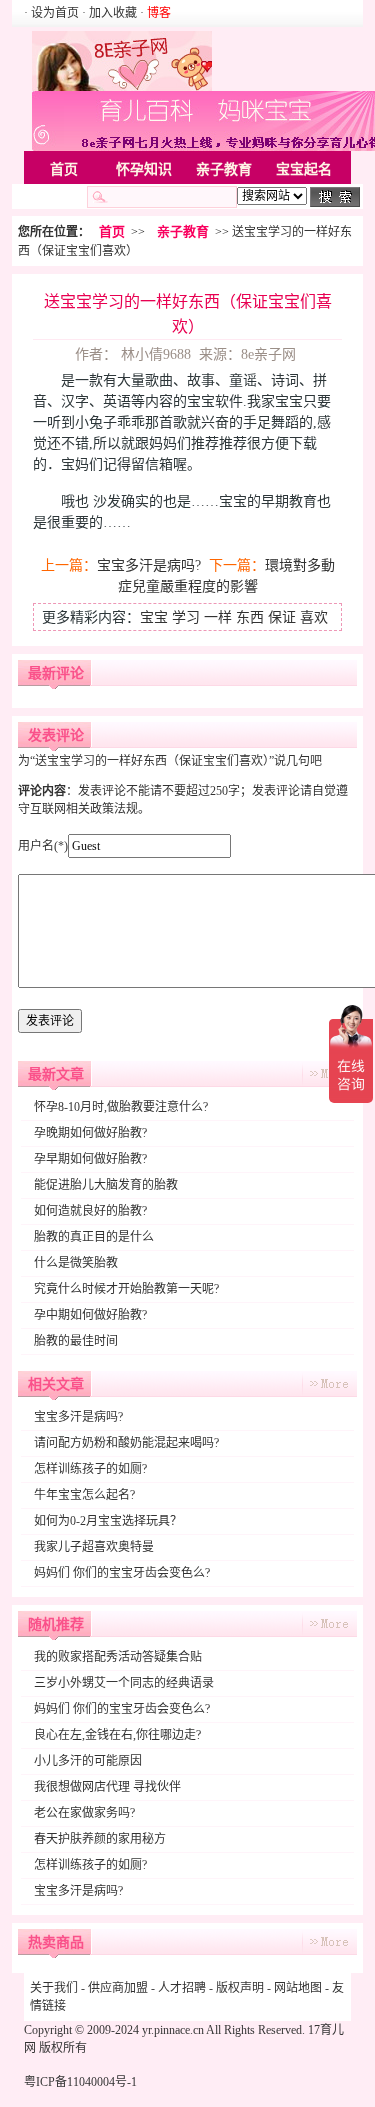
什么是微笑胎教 (76, 1263)
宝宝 (154, 617)
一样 (218, 617)
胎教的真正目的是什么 (94, 1237)
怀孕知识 (144, 169)
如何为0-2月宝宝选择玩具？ (108, 1521)
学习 (186, 617)
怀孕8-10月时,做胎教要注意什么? (121, 1107)
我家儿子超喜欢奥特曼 (94, 1547)
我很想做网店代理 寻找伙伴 (107, 1787)
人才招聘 (182, 1988)
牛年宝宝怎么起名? (84, 1495)
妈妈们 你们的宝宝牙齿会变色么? (122, 1573)
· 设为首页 (53, 13)
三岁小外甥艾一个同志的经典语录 (124, 1683)
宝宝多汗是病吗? (149, 565)
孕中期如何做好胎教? (90, 1315)
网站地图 (298, 1988)
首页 (64, 169)
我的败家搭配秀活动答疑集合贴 (118, 1657)
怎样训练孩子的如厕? (90, 1469)
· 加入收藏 (109, 13)
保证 (282, 617)
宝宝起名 (304, 169)
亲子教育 (224, 169)
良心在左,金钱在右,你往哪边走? (117, 1735)
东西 (250, 617)
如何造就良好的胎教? (90, 1211)
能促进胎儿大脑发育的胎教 (106, 1185)
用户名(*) (43, 846)
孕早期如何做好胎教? (90, 1159)
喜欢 (314, 617)
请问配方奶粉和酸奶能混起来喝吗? (126, 1443)
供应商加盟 (118, 1988)
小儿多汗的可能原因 (88, 1761)
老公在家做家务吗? (84, 1813)
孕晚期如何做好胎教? (90, 1133)
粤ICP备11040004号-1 (80, 2082)
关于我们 (54, 1988)
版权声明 (240, 1988)
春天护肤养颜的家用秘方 (100, 1839)
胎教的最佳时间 (76, 1341)
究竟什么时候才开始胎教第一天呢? (126, 1289)
